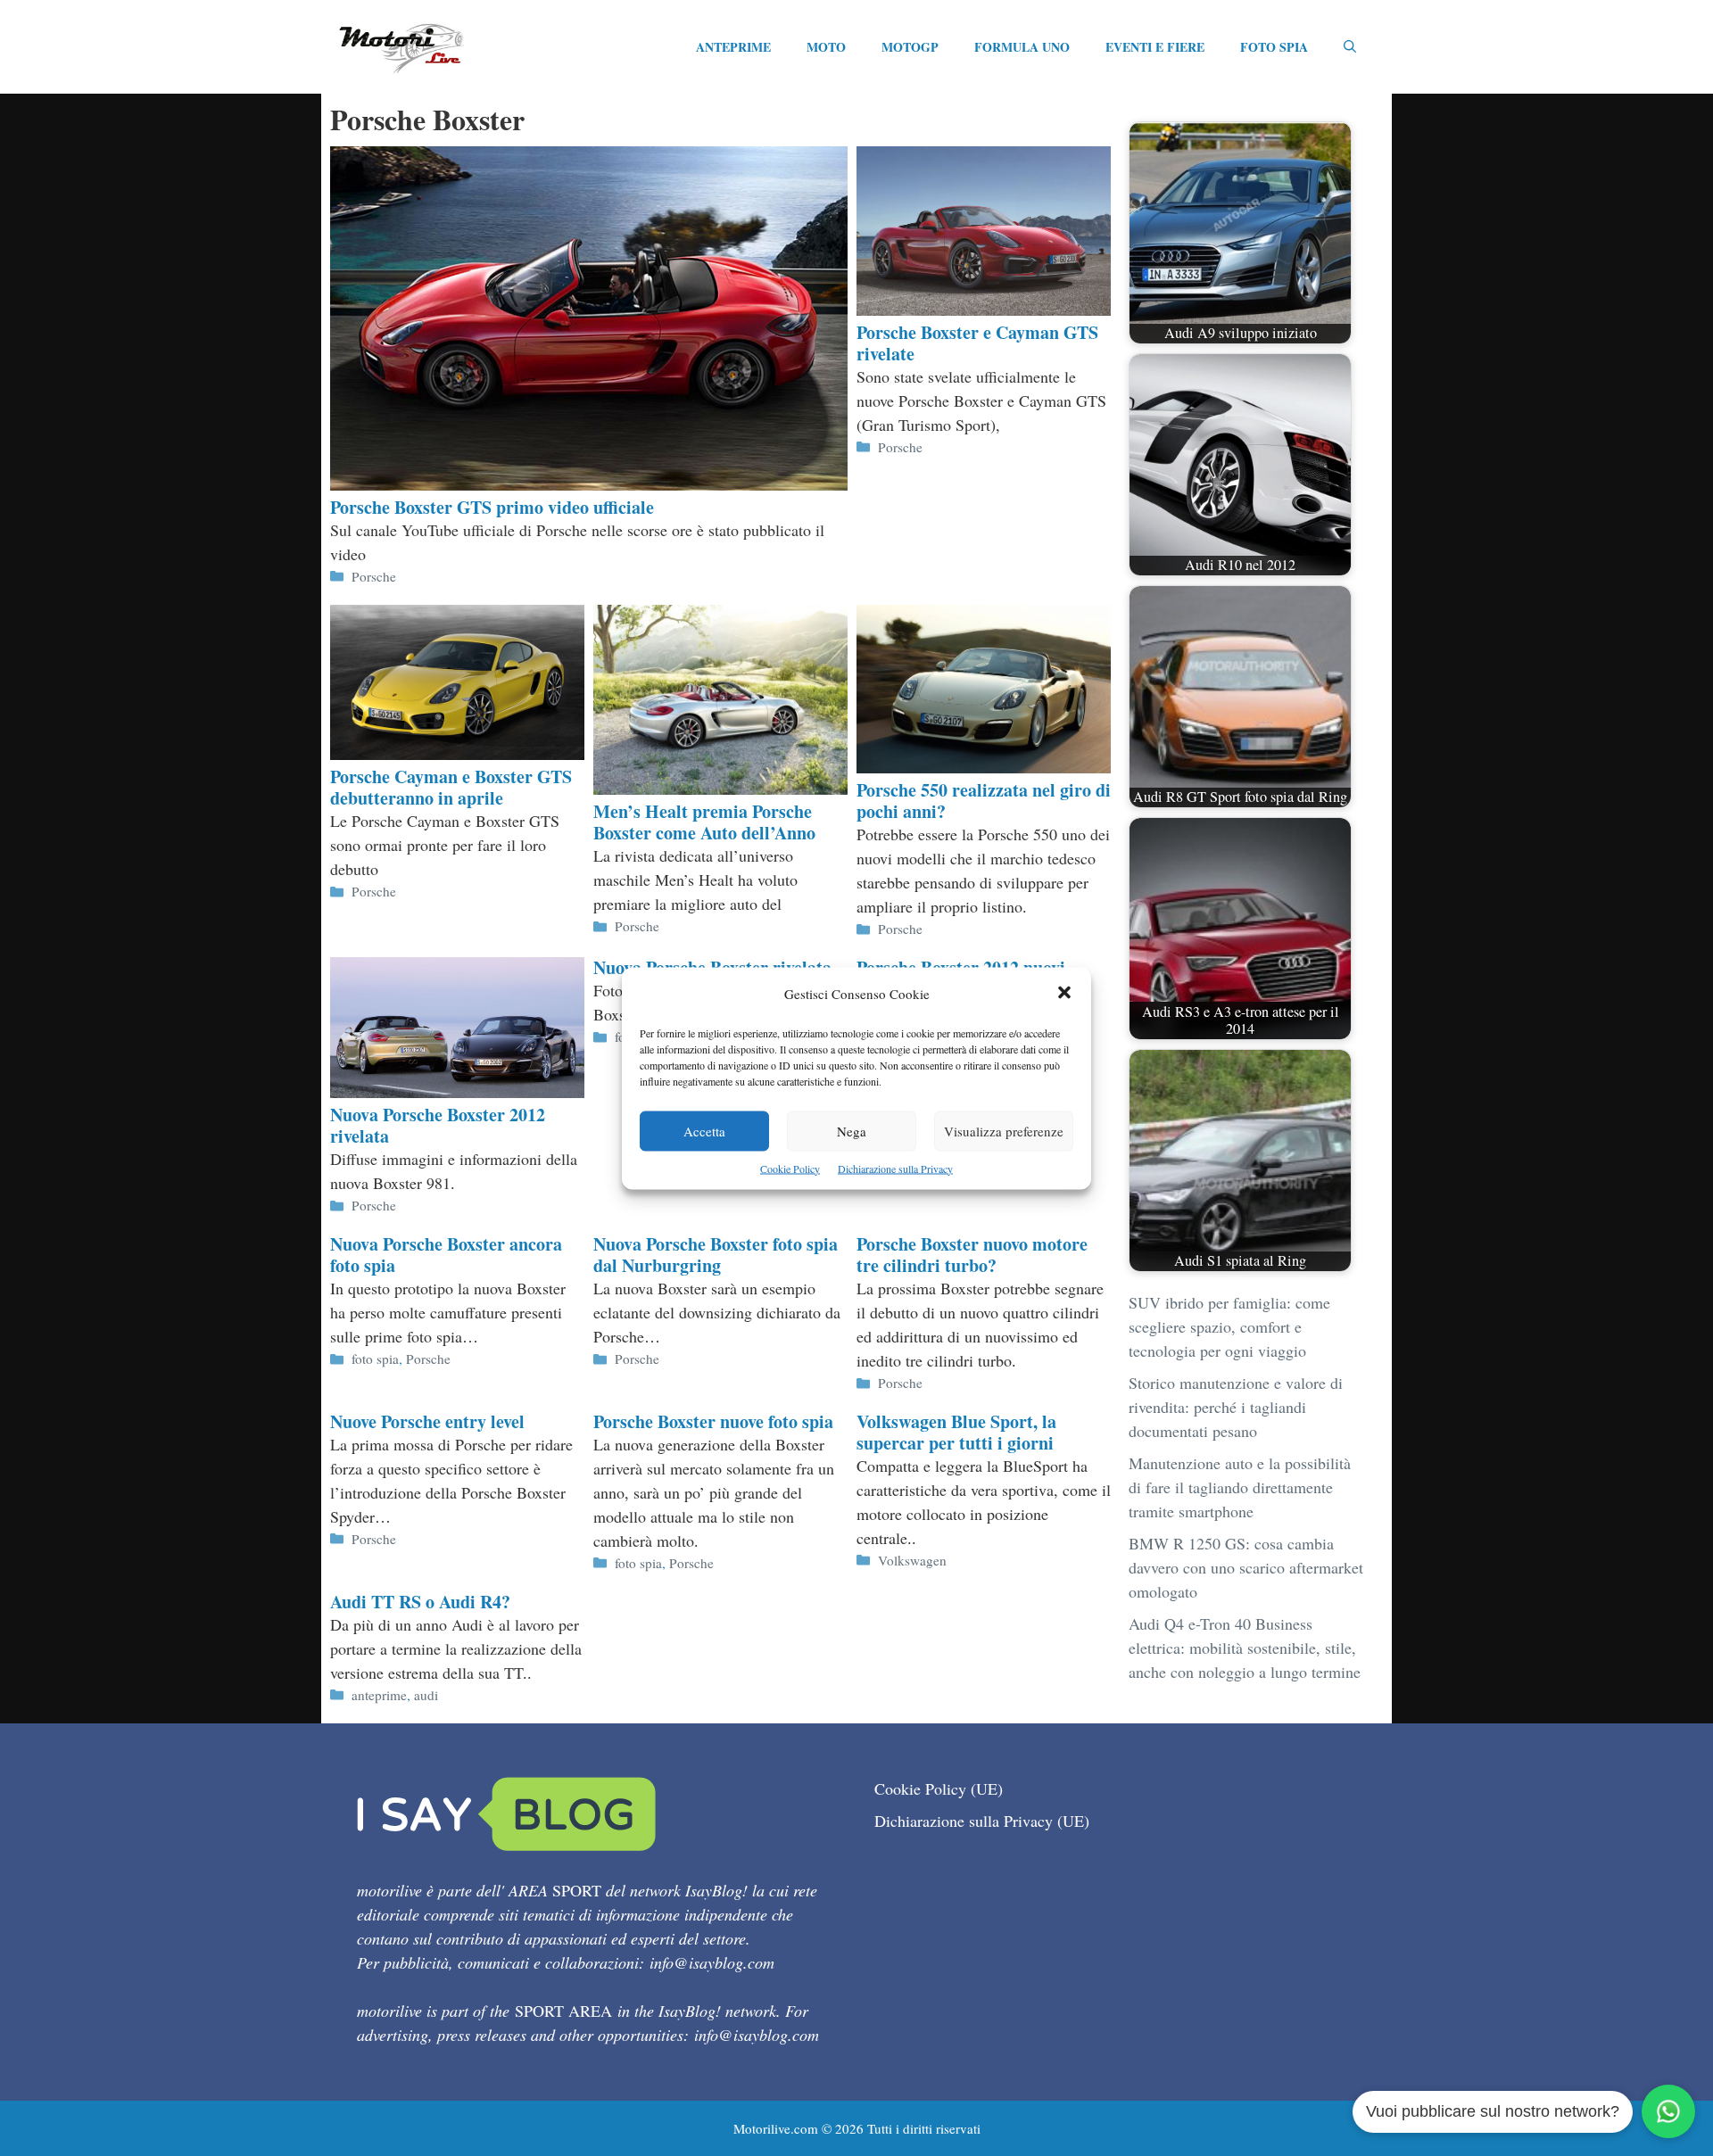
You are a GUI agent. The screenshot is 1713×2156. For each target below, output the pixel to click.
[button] (1064, 993)
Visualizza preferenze (1004, 1130)
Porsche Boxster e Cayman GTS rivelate (977, 343)
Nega (852, 1130)
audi (426, 1695)
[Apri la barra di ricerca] (1350, 47)
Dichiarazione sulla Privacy (895, 1168)
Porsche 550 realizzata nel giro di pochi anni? (984, 801)
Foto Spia (1274, 47)
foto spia (375, 1359)
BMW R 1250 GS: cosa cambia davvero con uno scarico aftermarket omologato (1246, 1567)
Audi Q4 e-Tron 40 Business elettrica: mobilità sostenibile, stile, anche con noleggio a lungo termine (1245, 1648)
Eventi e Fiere (1155, 47)
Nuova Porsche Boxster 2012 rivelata (438, 1125)
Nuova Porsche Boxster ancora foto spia (446, 1255)
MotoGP (910, 47)
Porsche (374, 576)
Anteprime (733, 47)
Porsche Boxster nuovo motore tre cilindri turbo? (972, 1255)
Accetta (704, 1130)
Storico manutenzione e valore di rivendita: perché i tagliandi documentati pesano (1236, 1407)
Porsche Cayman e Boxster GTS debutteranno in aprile (451, 787)
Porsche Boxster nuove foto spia (713, 1421)
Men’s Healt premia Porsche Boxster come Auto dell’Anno (704, 822)
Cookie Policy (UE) (939, 1788)
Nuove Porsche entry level (427, 1421)
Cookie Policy (790, 1168)
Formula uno (1022, 47)
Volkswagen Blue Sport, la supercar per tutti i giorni (956, 1432)
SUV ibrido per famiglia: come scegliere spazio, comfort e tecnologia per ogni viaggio (1229, 1326)
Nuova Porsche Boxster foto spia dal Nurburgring (716, 1255)
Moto (826, 47)
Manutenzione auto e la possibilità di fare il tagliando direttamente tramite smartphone (1240, 1487)
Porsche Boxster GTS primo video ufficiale (492, 507)
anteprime (379, 1695)
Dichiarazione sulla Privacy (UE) (982, 1821)
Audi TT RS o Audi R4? (420, 1602)
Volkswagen (912, 1560)
